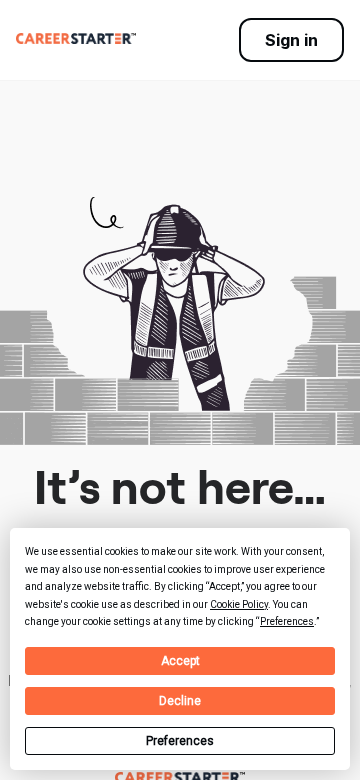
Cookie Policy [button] (239, 604)
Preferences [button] (287, 621)
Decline (180, 701)
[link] (76, 38)
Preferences (180, 741)
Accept (180, 661)
